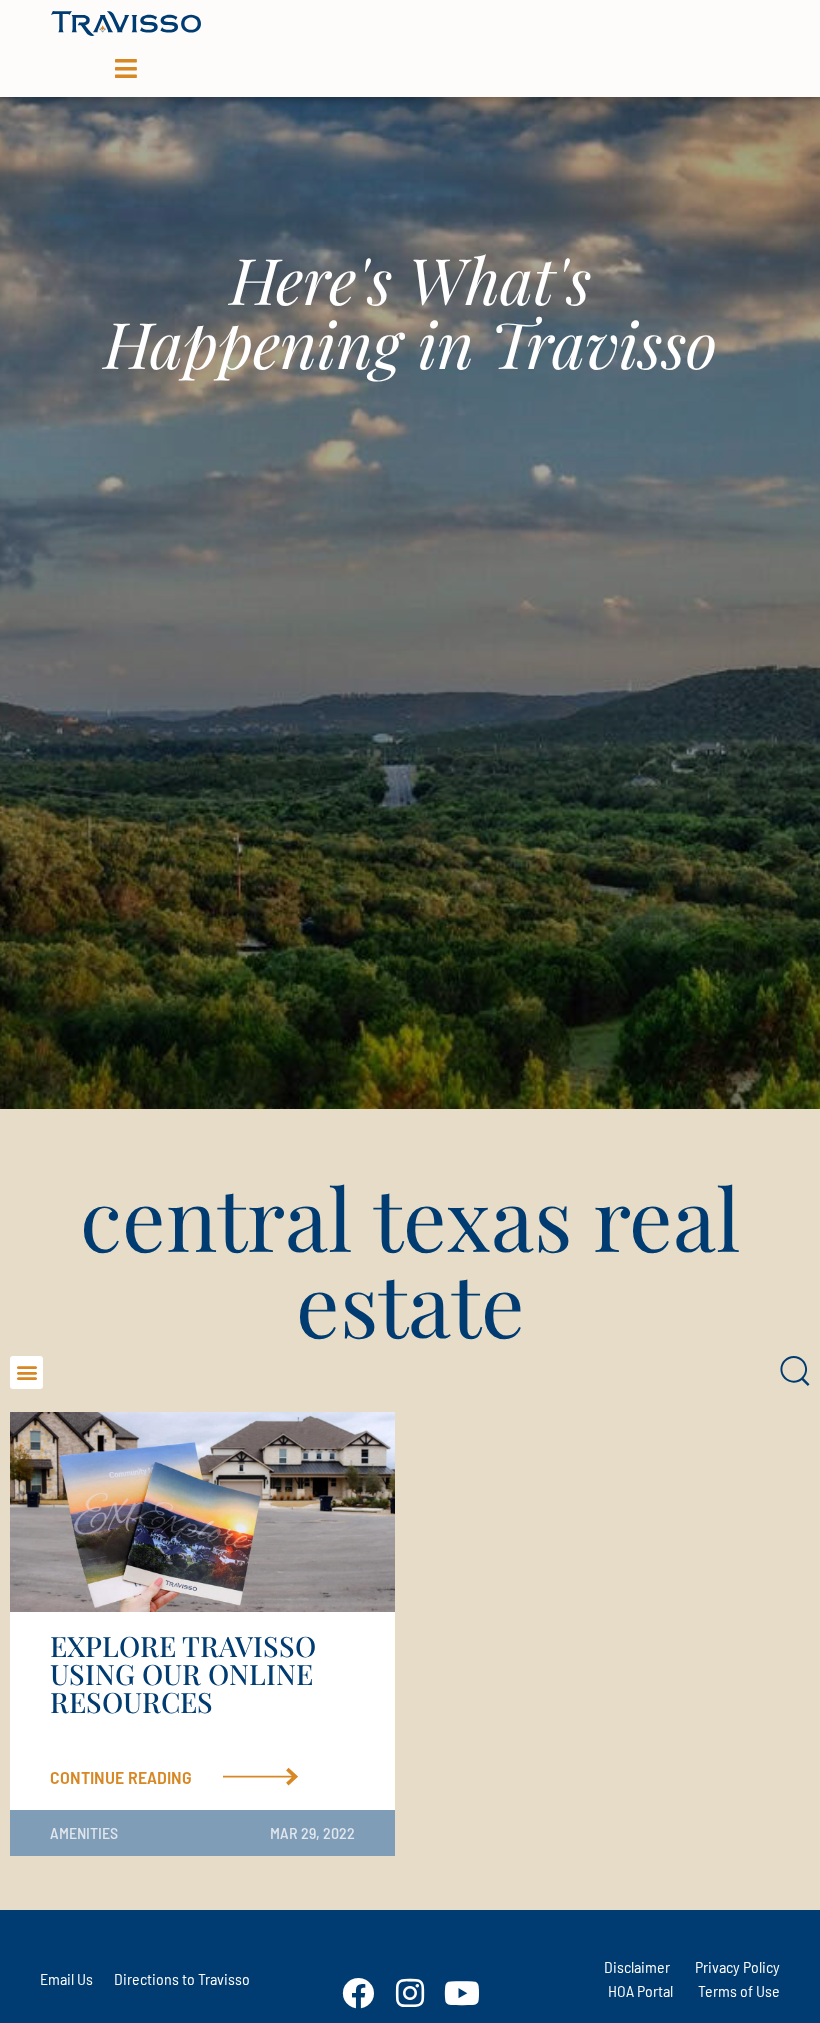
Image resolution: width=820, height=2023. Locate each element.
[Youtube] (462, 1993)
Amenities (84, 1832)
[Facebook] (358, 1993)
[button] (26, 1372)
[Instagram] (410, 1993)
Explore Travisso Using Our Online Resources (183, 1673)
